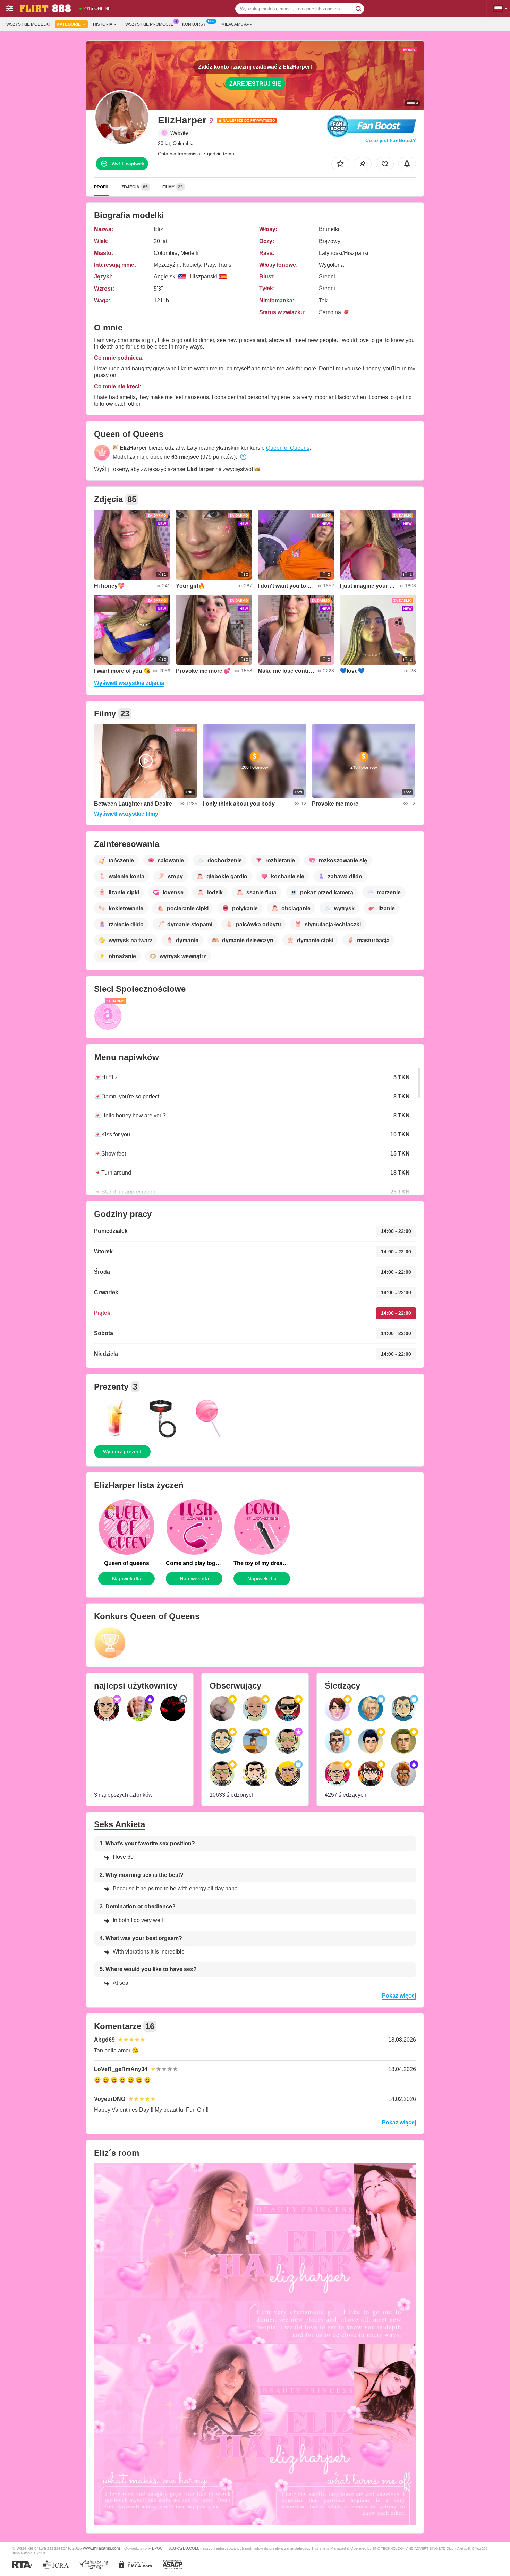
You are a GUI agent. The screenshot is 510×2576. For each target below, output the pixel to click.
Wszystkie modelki (28, 24)
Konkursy (194, 24)
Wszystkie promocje (149, 24)
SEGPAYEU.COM (183, 2548)
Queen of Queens (288, 448)
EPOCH (159, 2548)
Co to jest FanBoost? (391, 140)
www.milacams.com (101, 2548)
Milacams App (237, 24)
